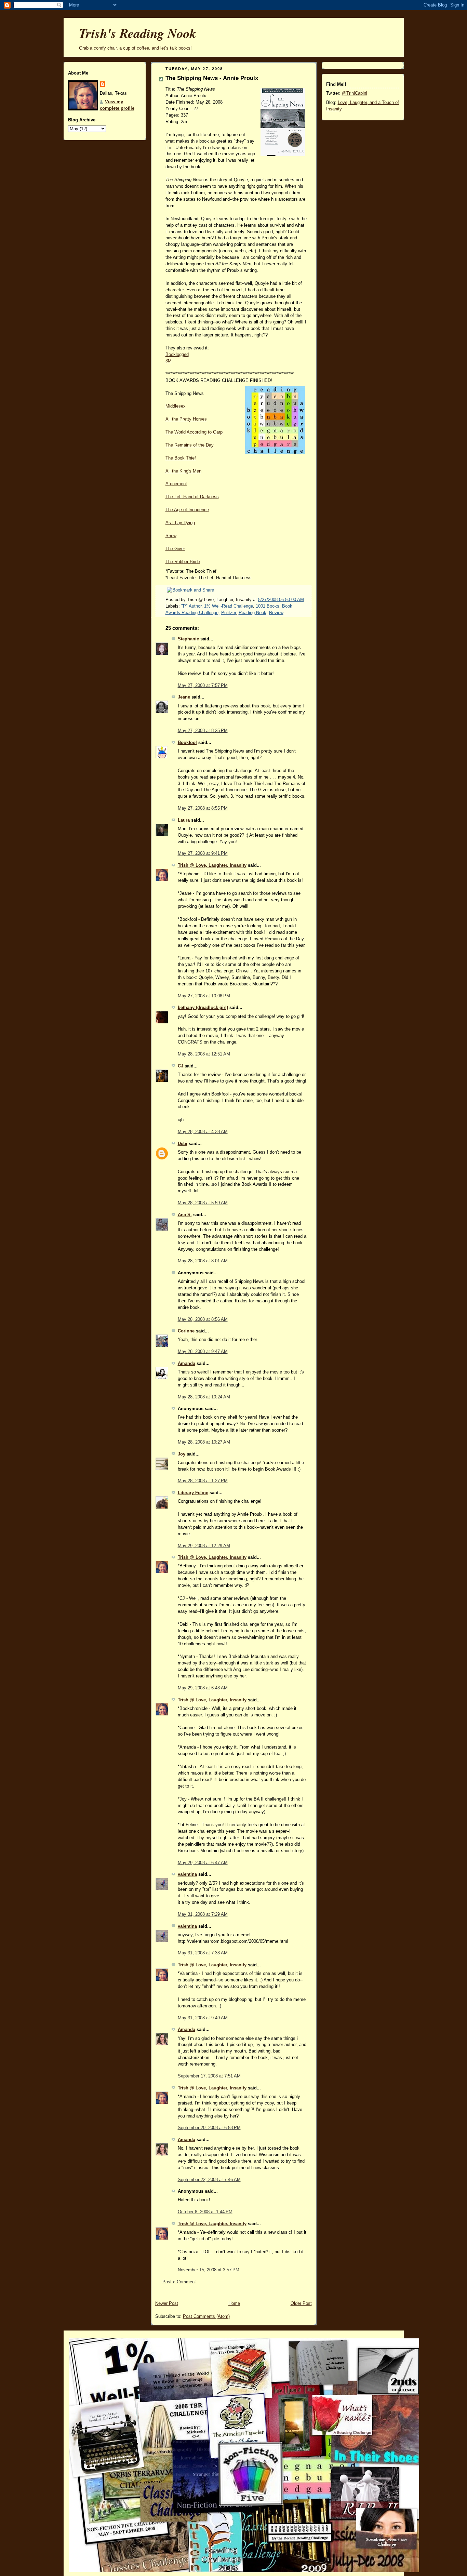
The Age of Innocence (187, 510)
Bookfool (187, 743)
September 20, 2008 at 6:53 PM (209, 2128)
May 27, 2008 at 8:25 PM (203, 731)
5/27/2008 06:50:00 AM (281, 600)
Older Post (301, 2303)
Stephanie (188, 639)
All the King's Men (183, 471)
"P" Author (191, 606)
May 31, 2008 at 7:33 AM (203, 1953)
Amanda (186, 1364)
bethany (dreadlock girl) (203, 1008)
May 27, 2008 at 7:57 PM (203, 686)
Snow (171, 536)
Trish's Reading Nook (138, 33)
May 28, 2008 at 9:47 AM (203, 1352)
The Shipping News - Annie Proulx (212, 78)
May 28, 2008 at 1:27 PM (203, 1481)
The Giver (175, 549)
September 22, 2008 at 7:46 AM (209, 2180)
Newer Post (167, 2303)
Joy (182, 1454)
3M (169, 361)
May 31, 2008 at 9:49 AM (203, 2018)
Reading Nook (252, 613)
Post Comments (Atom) (206, 2316)
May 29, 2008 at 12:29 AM (204, 1546)
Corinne (186, 1331)
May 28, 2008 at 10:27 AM (204, 1442)
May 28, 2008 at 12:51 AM (204, 1054)
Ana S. (185, 1215)
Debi (183, 1144)
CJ (181, 1066)
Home (234, 2303)
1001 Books (268, 606)
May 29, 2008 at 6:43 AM (203, 1688)
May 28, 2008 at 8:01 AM (203, 1261)
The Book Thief (181, 458)
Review (276, 613)
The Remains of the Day (190, 445)
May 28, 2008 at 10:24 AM (204, 1397)
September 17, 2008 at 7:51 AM (209, 2076)
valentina (187, 1874)
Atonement (176, 484)
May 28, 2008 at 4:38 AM (203, 1132)
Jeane (184, 697)
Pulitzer (229, 613)
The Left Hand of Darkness (192, 497)
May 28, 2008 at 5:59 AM (203, 1203)
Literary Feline (193, 1493)
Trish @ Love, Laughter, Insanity (212, 865)
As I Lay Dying (180, 523)
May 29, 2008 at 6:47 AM (203, 1863)
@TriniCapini (355, 93)
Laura (184, 820)
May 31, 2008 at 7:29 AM (203, 1914)
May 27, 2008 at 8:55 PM (203, 808)
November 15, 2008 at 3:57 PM (209, 2270)
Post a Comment (179, 2282)
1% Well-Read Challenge (229, 606)
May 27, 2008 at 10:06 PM (204, 996)
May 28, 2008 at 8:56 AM (203, 1319)
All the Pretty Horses (186, 419)
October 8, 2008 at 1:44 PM (205, 2212)
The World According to (194, 432)
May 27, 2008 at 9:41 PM (203, 853)
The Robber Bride (183, 562)
